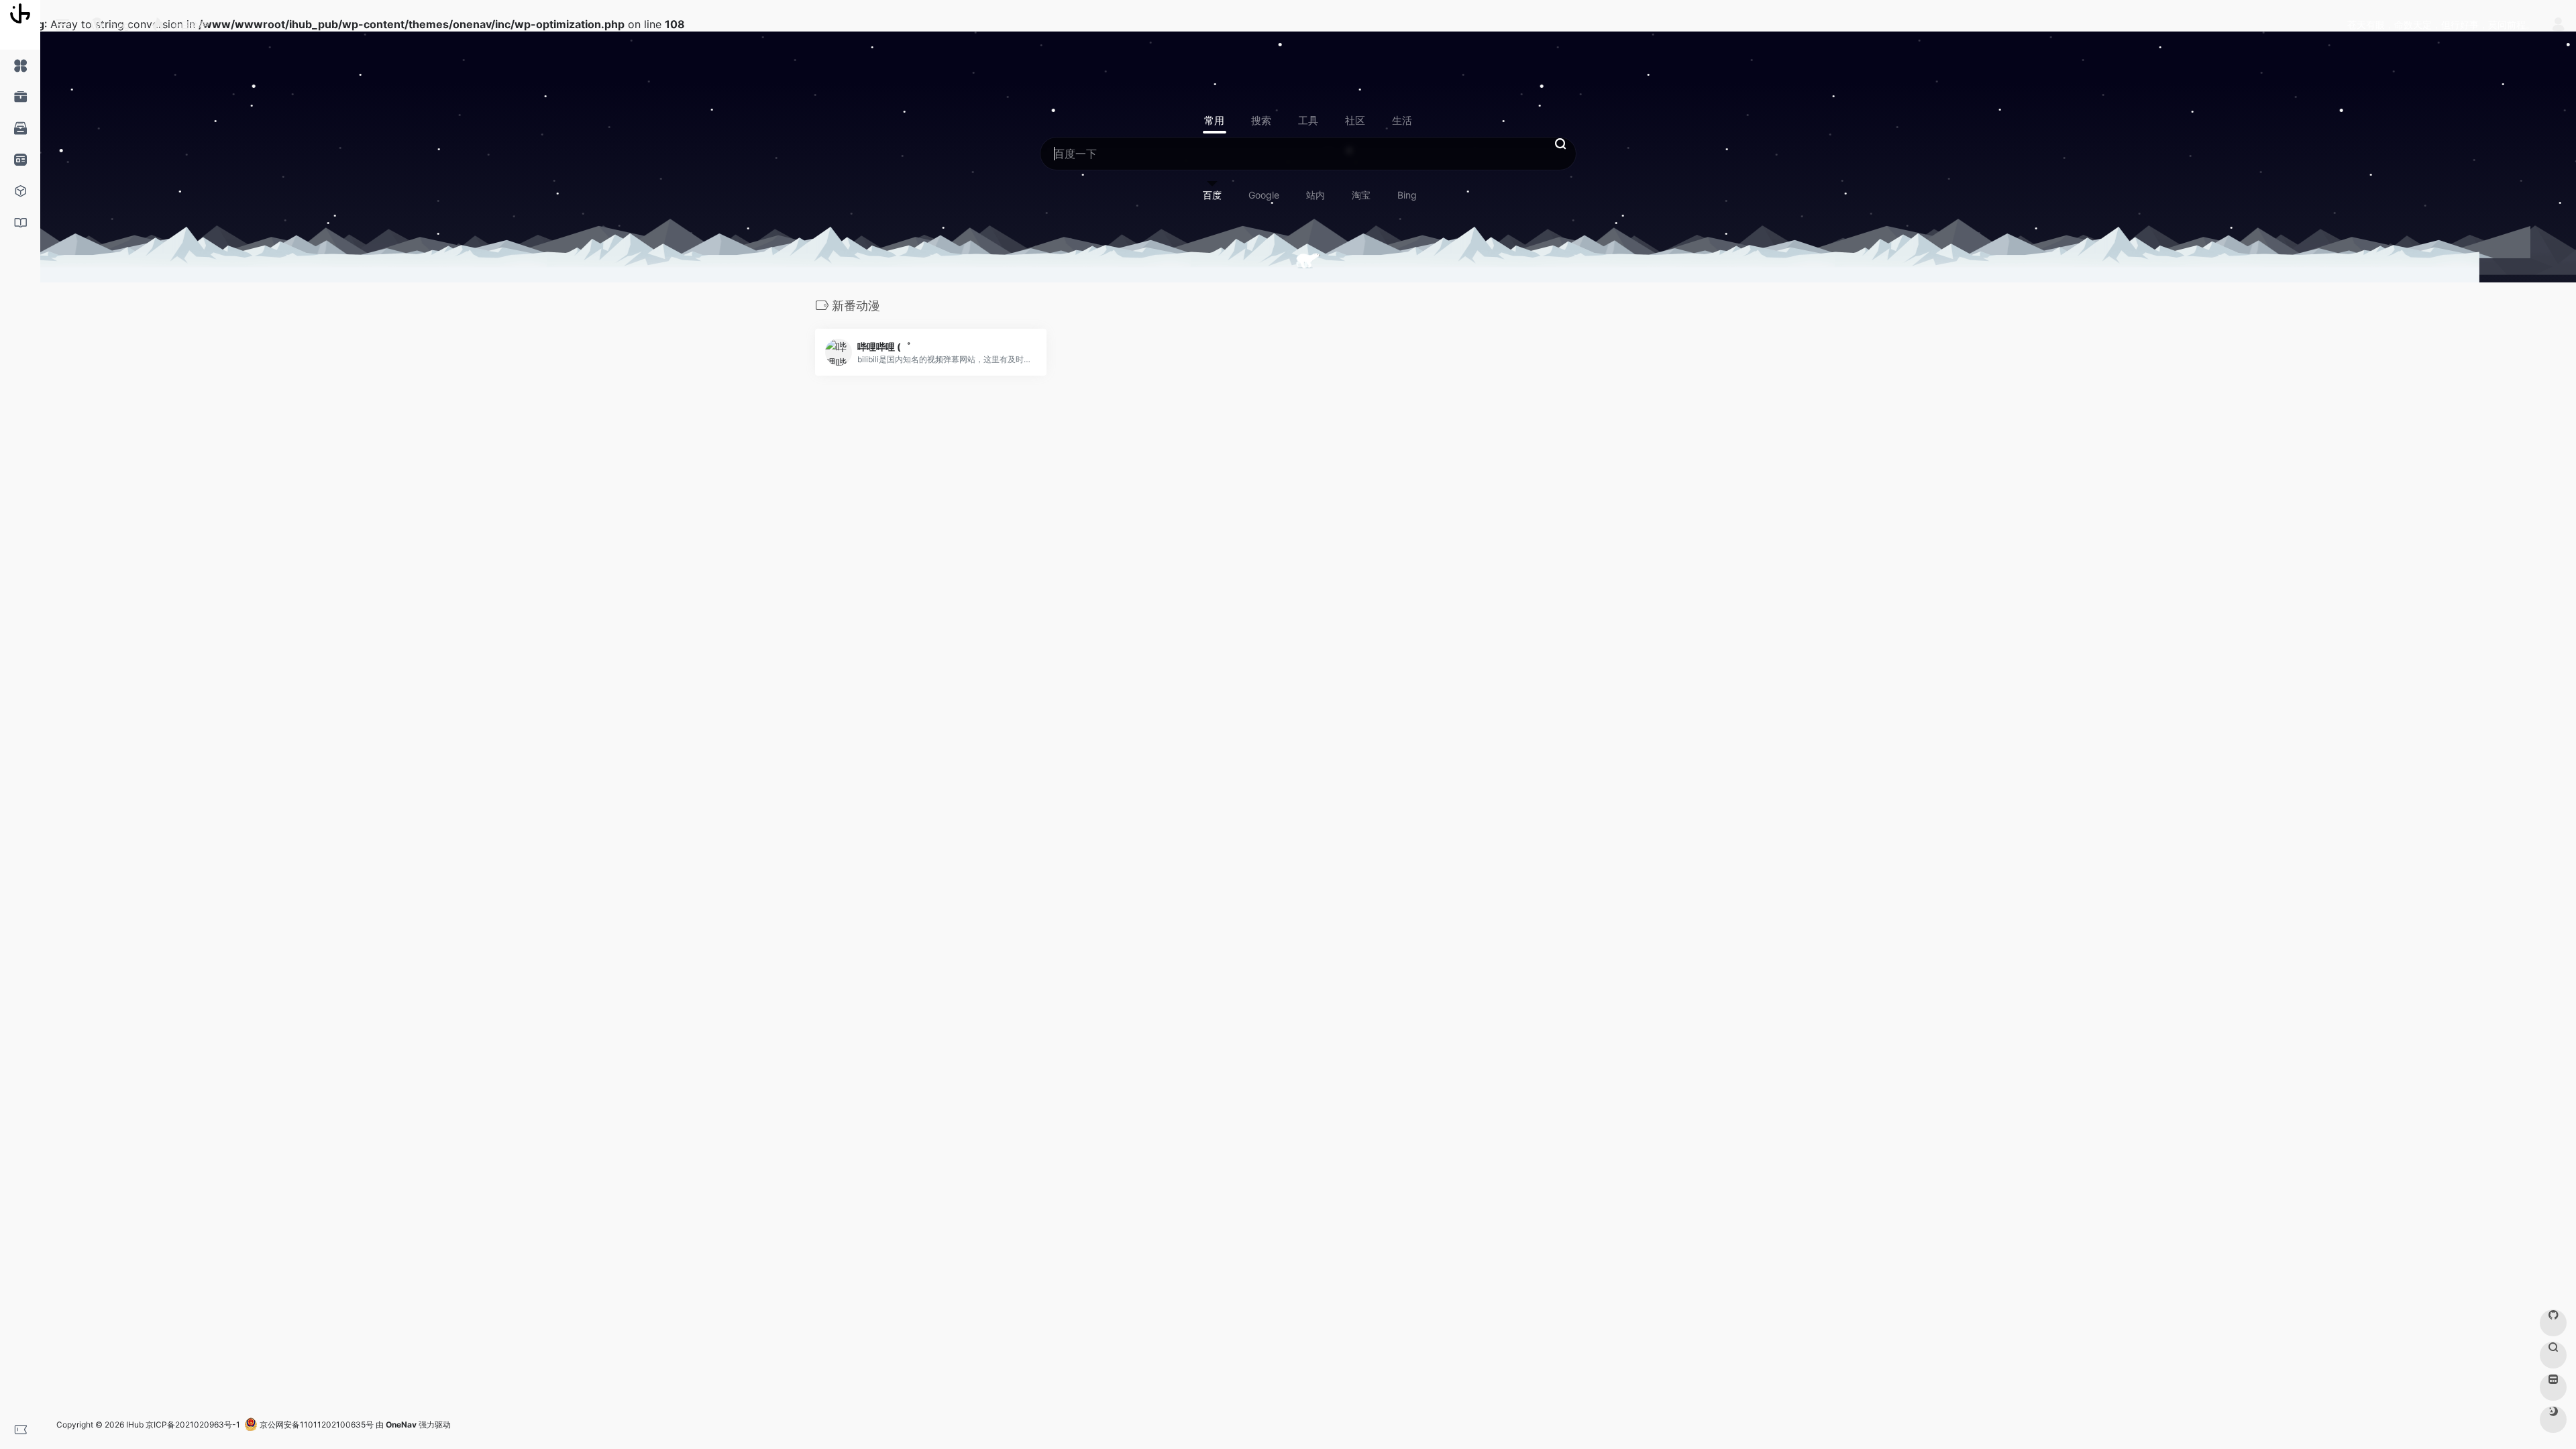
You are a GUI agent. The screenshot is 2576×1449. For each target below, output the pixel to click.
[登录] (2558, 26)
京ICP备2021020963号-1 (193, 1425)
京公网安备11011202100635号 (316, 1425)
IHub (135, 1425)
